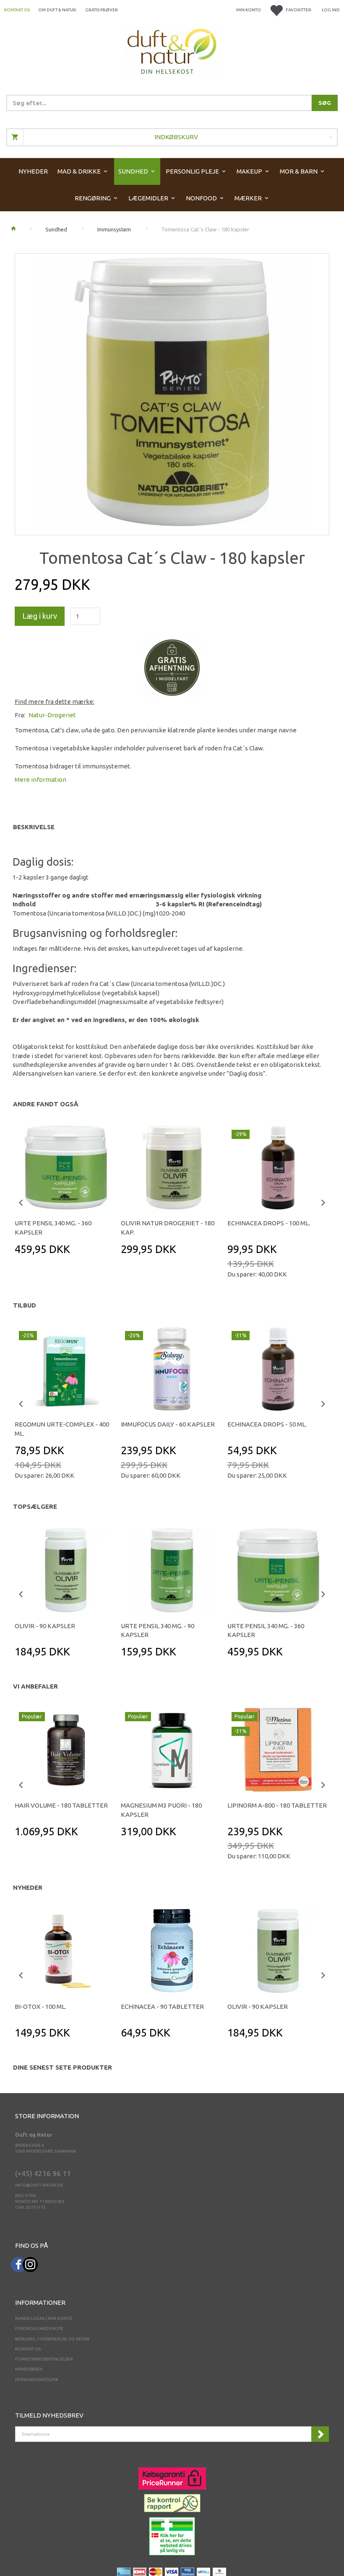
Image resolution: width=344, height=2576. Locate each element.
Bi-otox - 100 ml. (40, 2007)
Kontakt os (17, 10)
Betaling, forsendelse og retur (52, 2339)
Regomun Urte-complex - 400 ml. (62, 1429)
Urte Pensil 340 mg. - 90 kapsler (158, 1630)
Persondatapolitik (37, 2380)
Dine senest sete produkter (63, 2067)
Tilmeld (320, 2434)
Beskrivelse (34, 827)
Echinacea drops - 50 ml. (267, 1424)
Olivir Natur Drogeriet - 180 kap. (168, 1227)
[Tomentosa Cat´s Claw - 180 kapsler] (172, 392)
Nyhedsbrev (29, 2369)
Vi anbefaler (35, 1686)
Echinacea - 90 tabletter (162, 2007)
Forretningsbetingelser (44, 2359)
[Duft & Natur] (172, 51)
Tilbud (25, 1305)
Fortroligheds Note (39, 2328)
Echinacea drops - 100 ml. (269, 1223)
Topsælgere (35, 1506)
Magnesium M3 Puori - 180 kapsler (161, 1810)
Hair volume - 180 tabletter (61, 1805)
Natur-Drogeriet (52, 715)
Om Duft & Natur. (57, 10)
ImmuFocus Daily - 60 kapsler (168, 1424)
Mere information (40, 780)
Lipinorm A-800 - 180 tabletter (277, 1805)
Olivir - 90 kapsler (45, 1626)
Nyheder (28, 1887)
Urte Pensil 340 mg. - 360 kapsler (53, 1227)
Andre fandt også (46, 1104)
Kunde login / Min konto (44, 2318)
